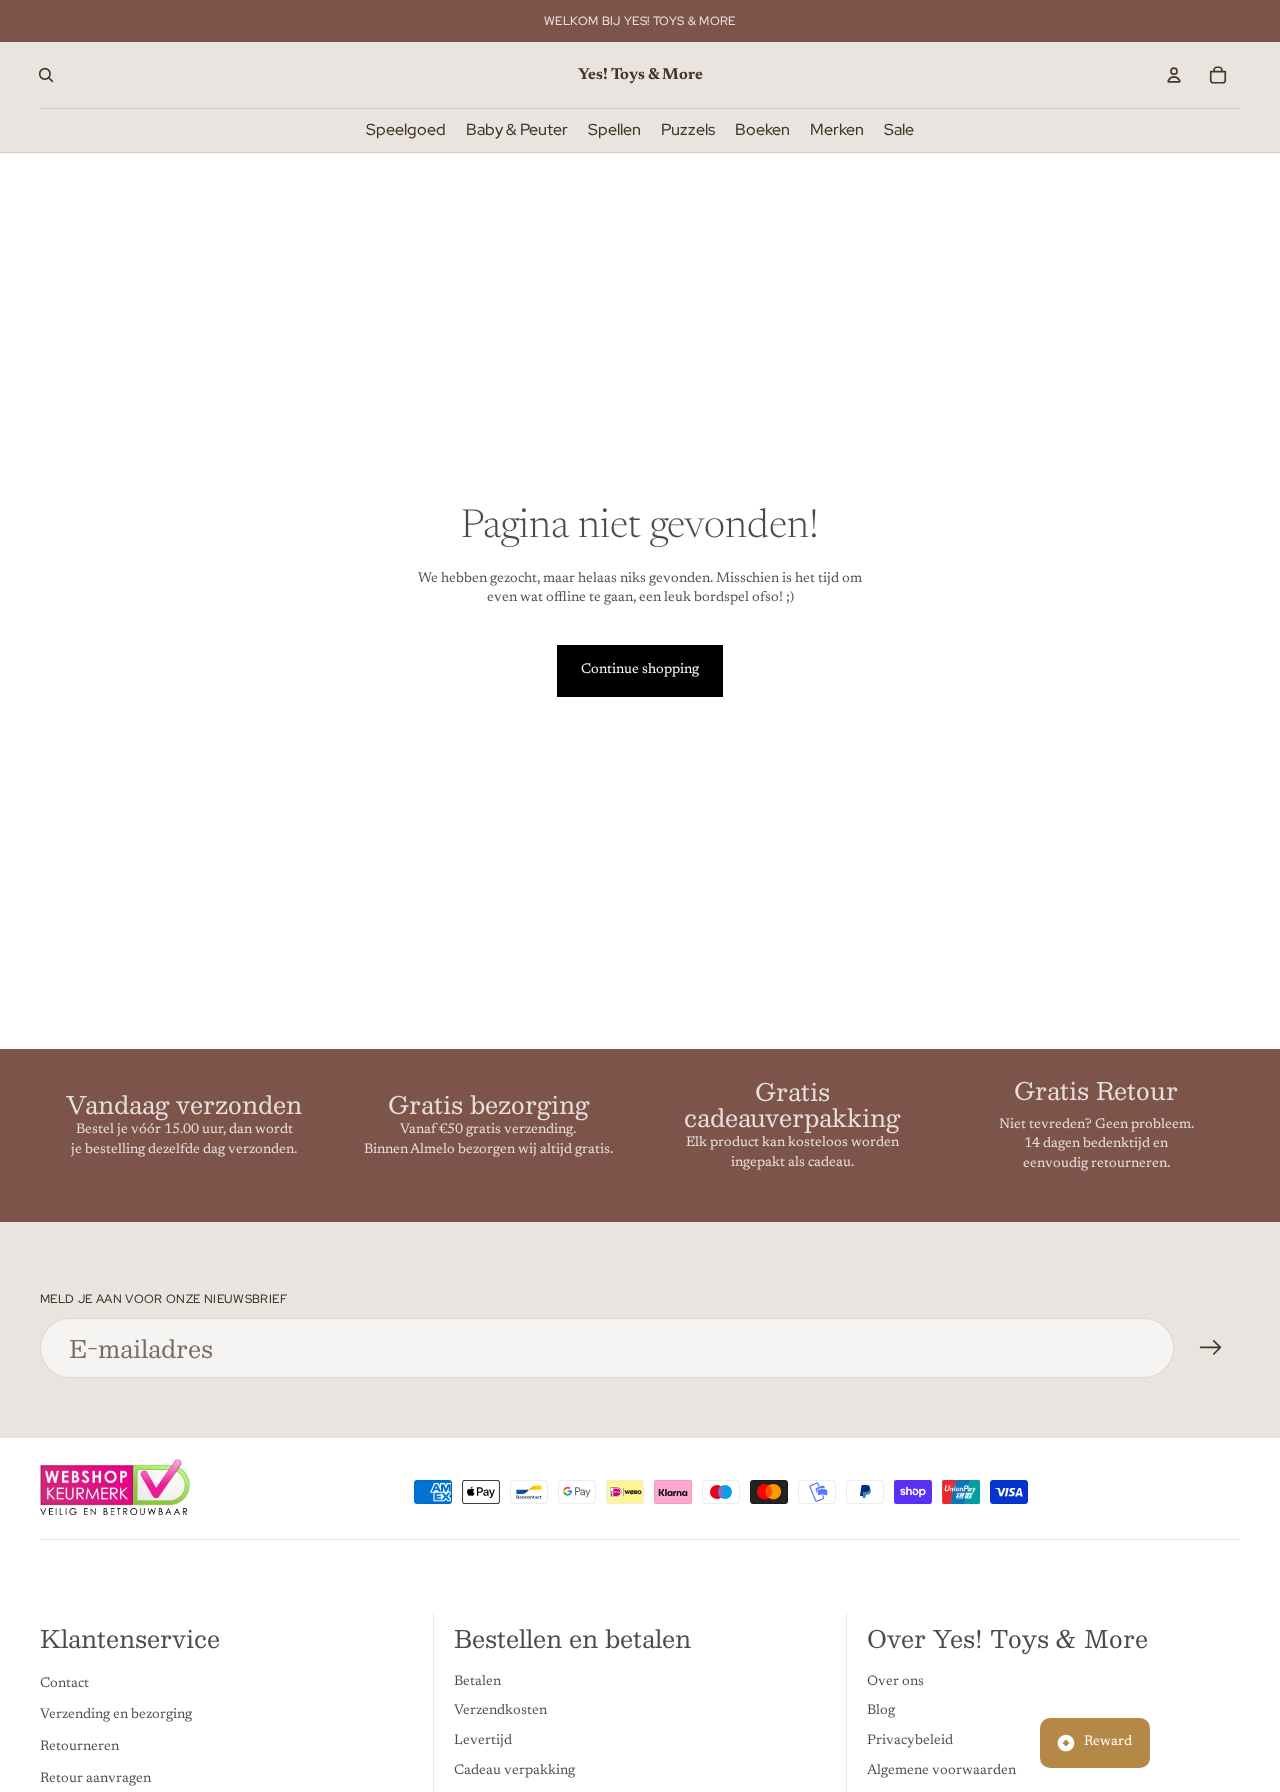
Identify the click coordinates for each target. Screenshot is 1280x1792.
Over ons (895, 1682)
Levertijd (483, 1741)
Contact (64, 1684)
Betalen (477, 1682)
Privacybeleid (910, 1741)
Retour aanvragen (95, 1779)
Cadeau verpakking (514, 1771)
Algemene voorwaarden (941, 1771)
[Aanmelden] (1211, 1348)
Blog (881, 1712)
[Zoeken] (46, 75)
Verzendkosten (500, 1712)
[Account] (1174, 75)
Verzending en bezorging (116, 1716)
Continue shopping (640, 670)
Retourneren (79, 1747)
